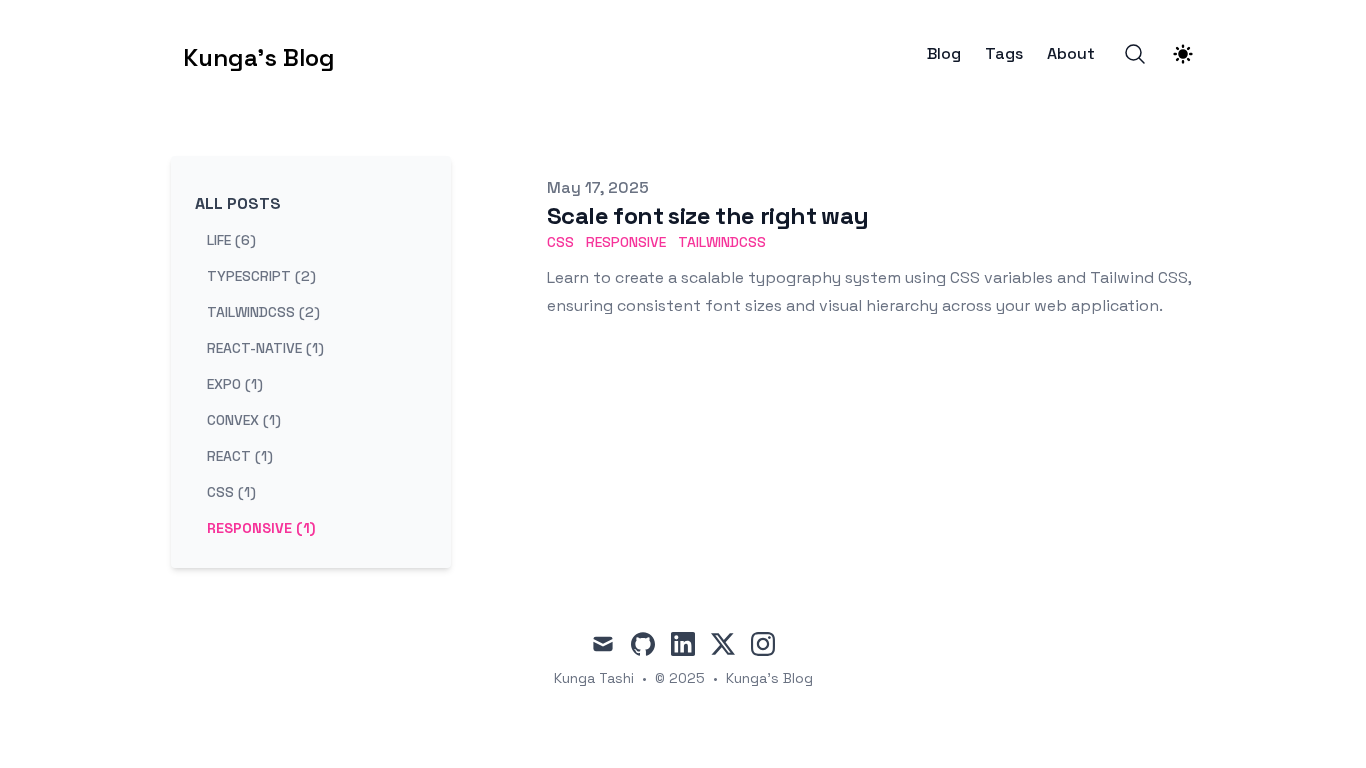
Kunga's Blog (769, 678)
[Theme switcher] (1183, 54)
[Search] (1135, 54)
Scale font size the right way (708, 215)
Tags (1004, 54)
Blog (944, 54)
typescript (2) (261, 276)
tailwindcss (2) (263, 312)
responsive (626, 242)
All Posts (238, 203)
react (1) (240, 456)
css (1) (231, 492)
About (1071, 54)
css (560, 242)
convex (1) (244, 420)
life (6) (231, 240)
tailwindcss (722, 242)
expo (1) (235, 384)
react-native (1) (265, 348)
